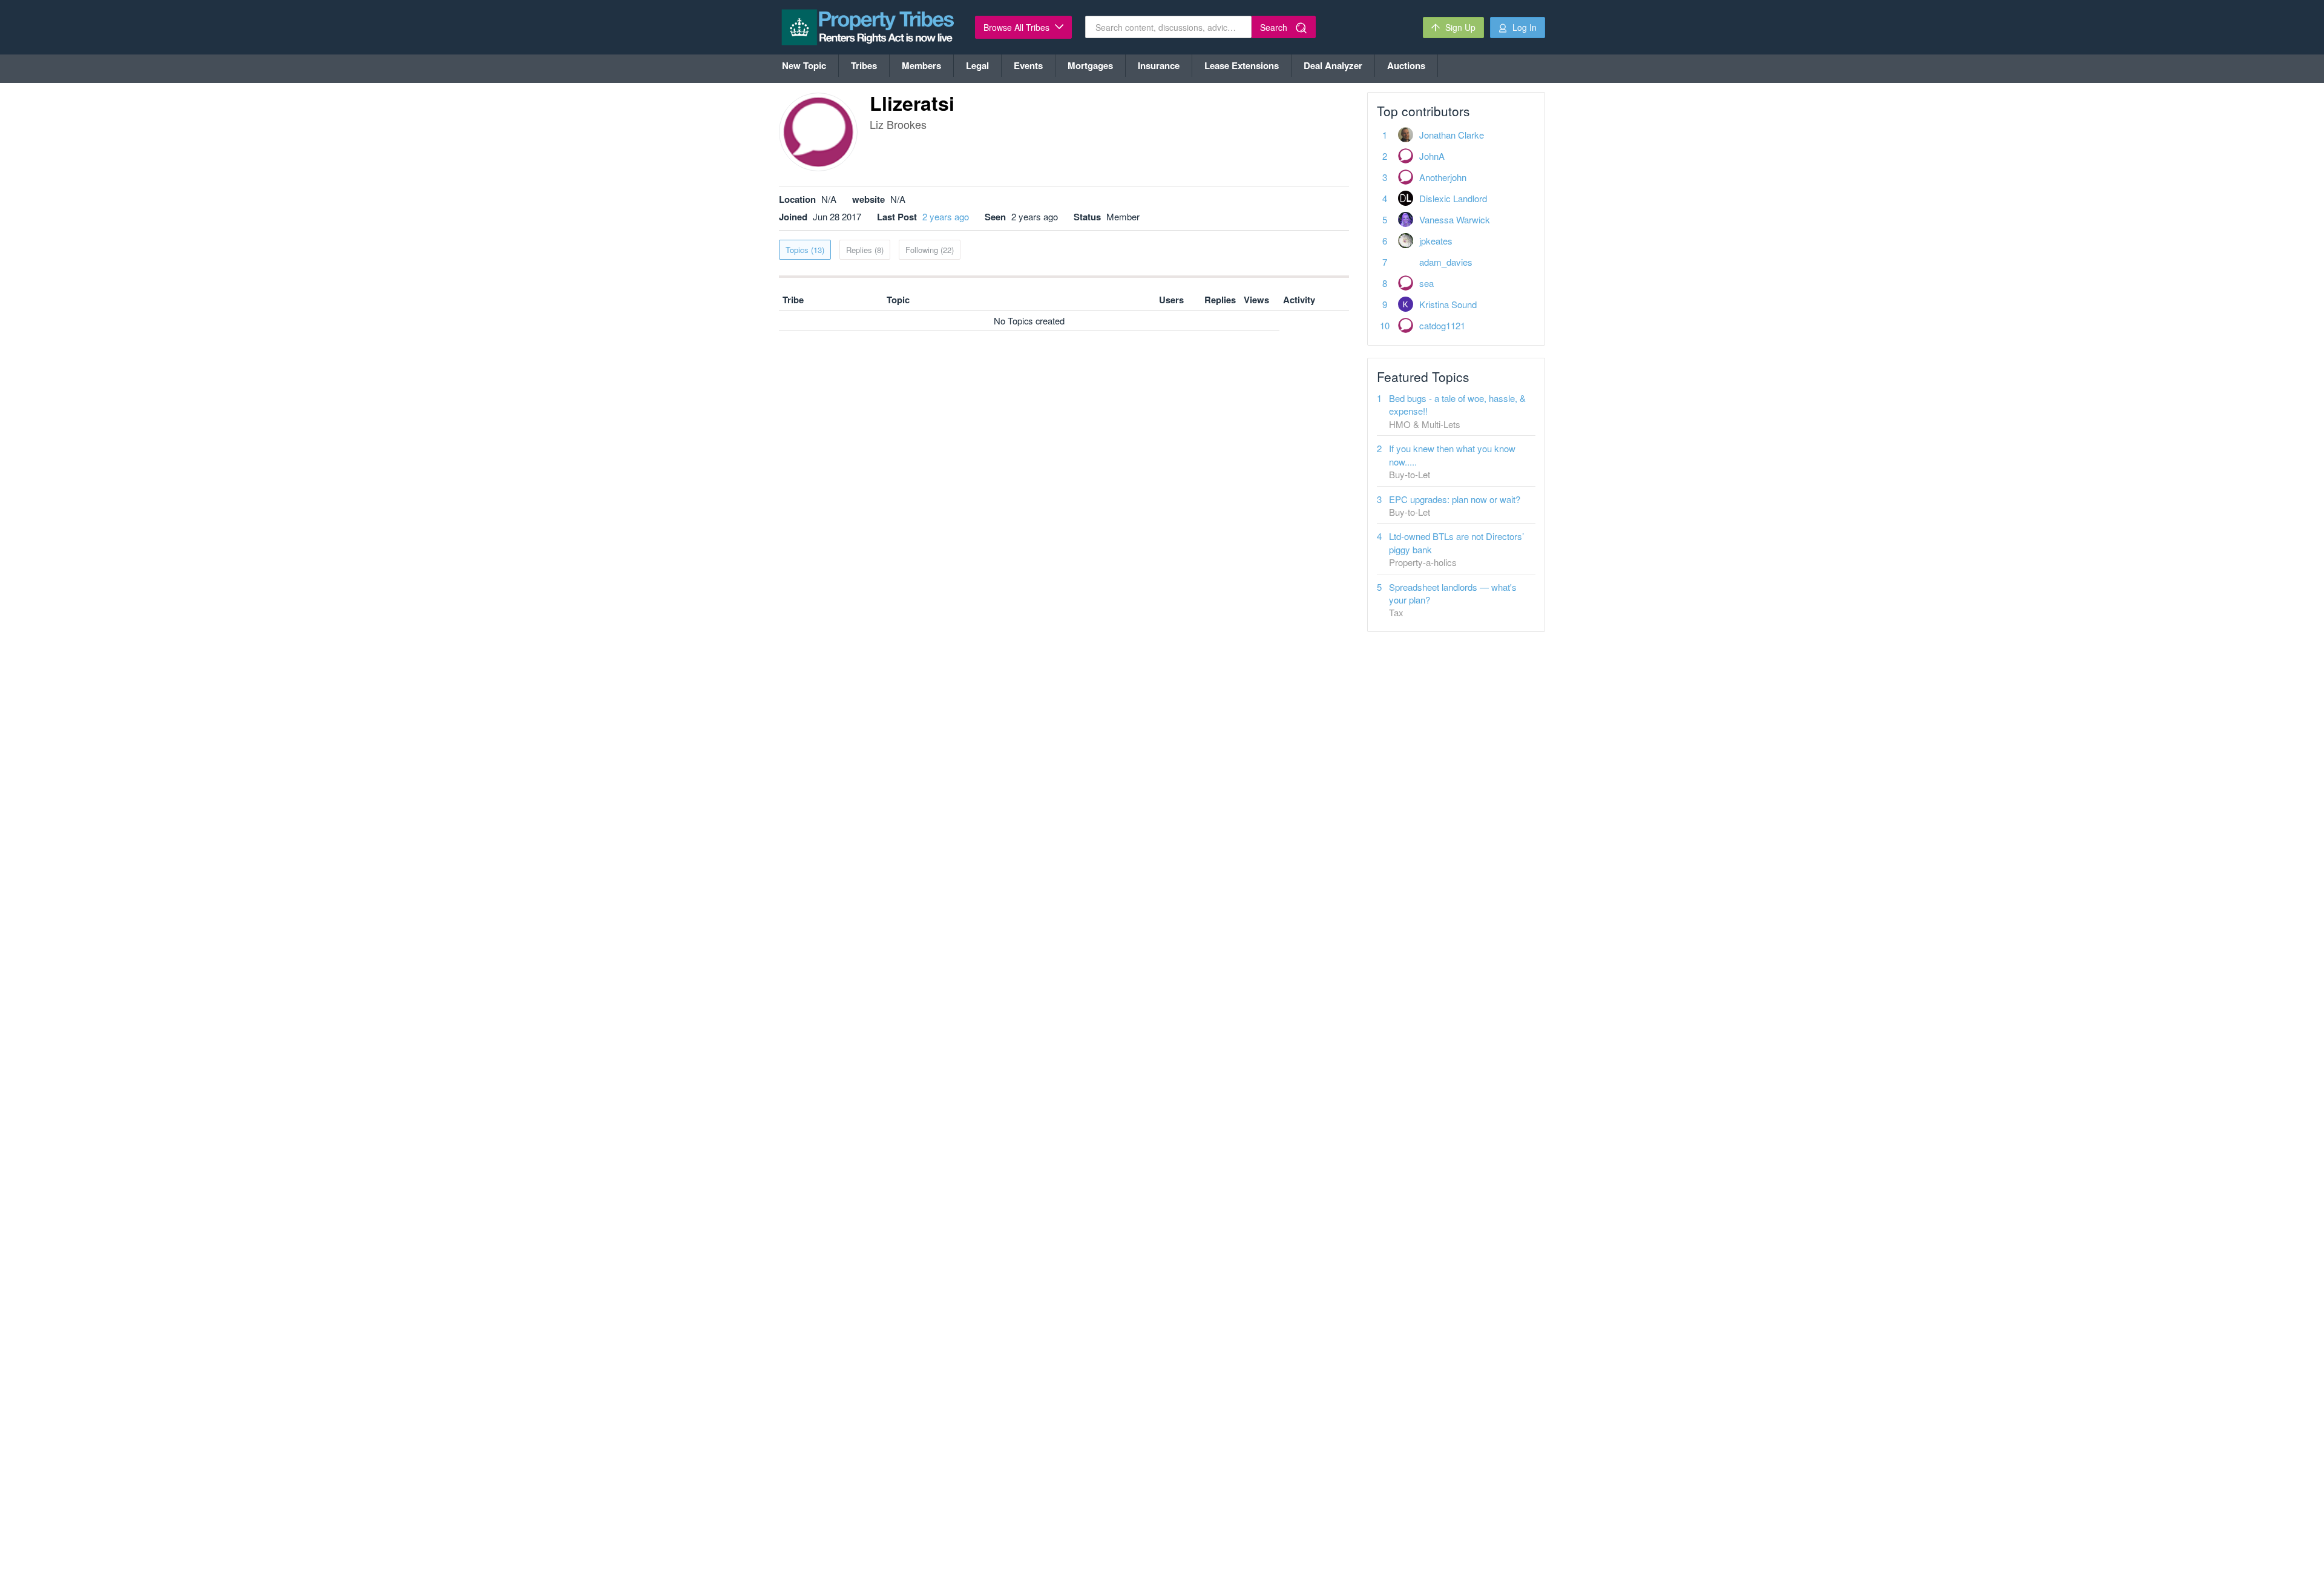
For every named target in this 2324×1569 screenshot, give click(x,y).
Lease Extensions (1242, 65)
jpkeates (1436, 241)
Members (921, 65)
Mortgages (1090, 65)
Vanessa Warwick (1455, 219)
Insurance (1159, 65)
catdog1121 (1442, 325)
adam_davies (1446, 262)
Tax (1396, 612)
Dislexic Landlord (1453, 198)
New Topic (804, 65)
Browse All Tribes (1018, 27)
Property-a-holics (1423, 562)
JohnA (1432, 156)
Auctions (1406, 65)
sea (1426, 283)
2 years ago (946, 216)
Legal (977, 65)
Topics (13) (805, 250)
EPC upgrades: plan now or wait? (1455, 499)
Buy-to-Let (1410, 474)
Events (1028, 65)
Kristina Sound (1448, 304)
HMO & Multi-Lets (1425, 424)
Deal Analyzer (1333, 65)
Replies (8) (865, 250)
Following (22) (930, 250)
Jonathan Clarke (1452, 135)
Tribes (864, 65)
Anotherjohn (1443, 177)
